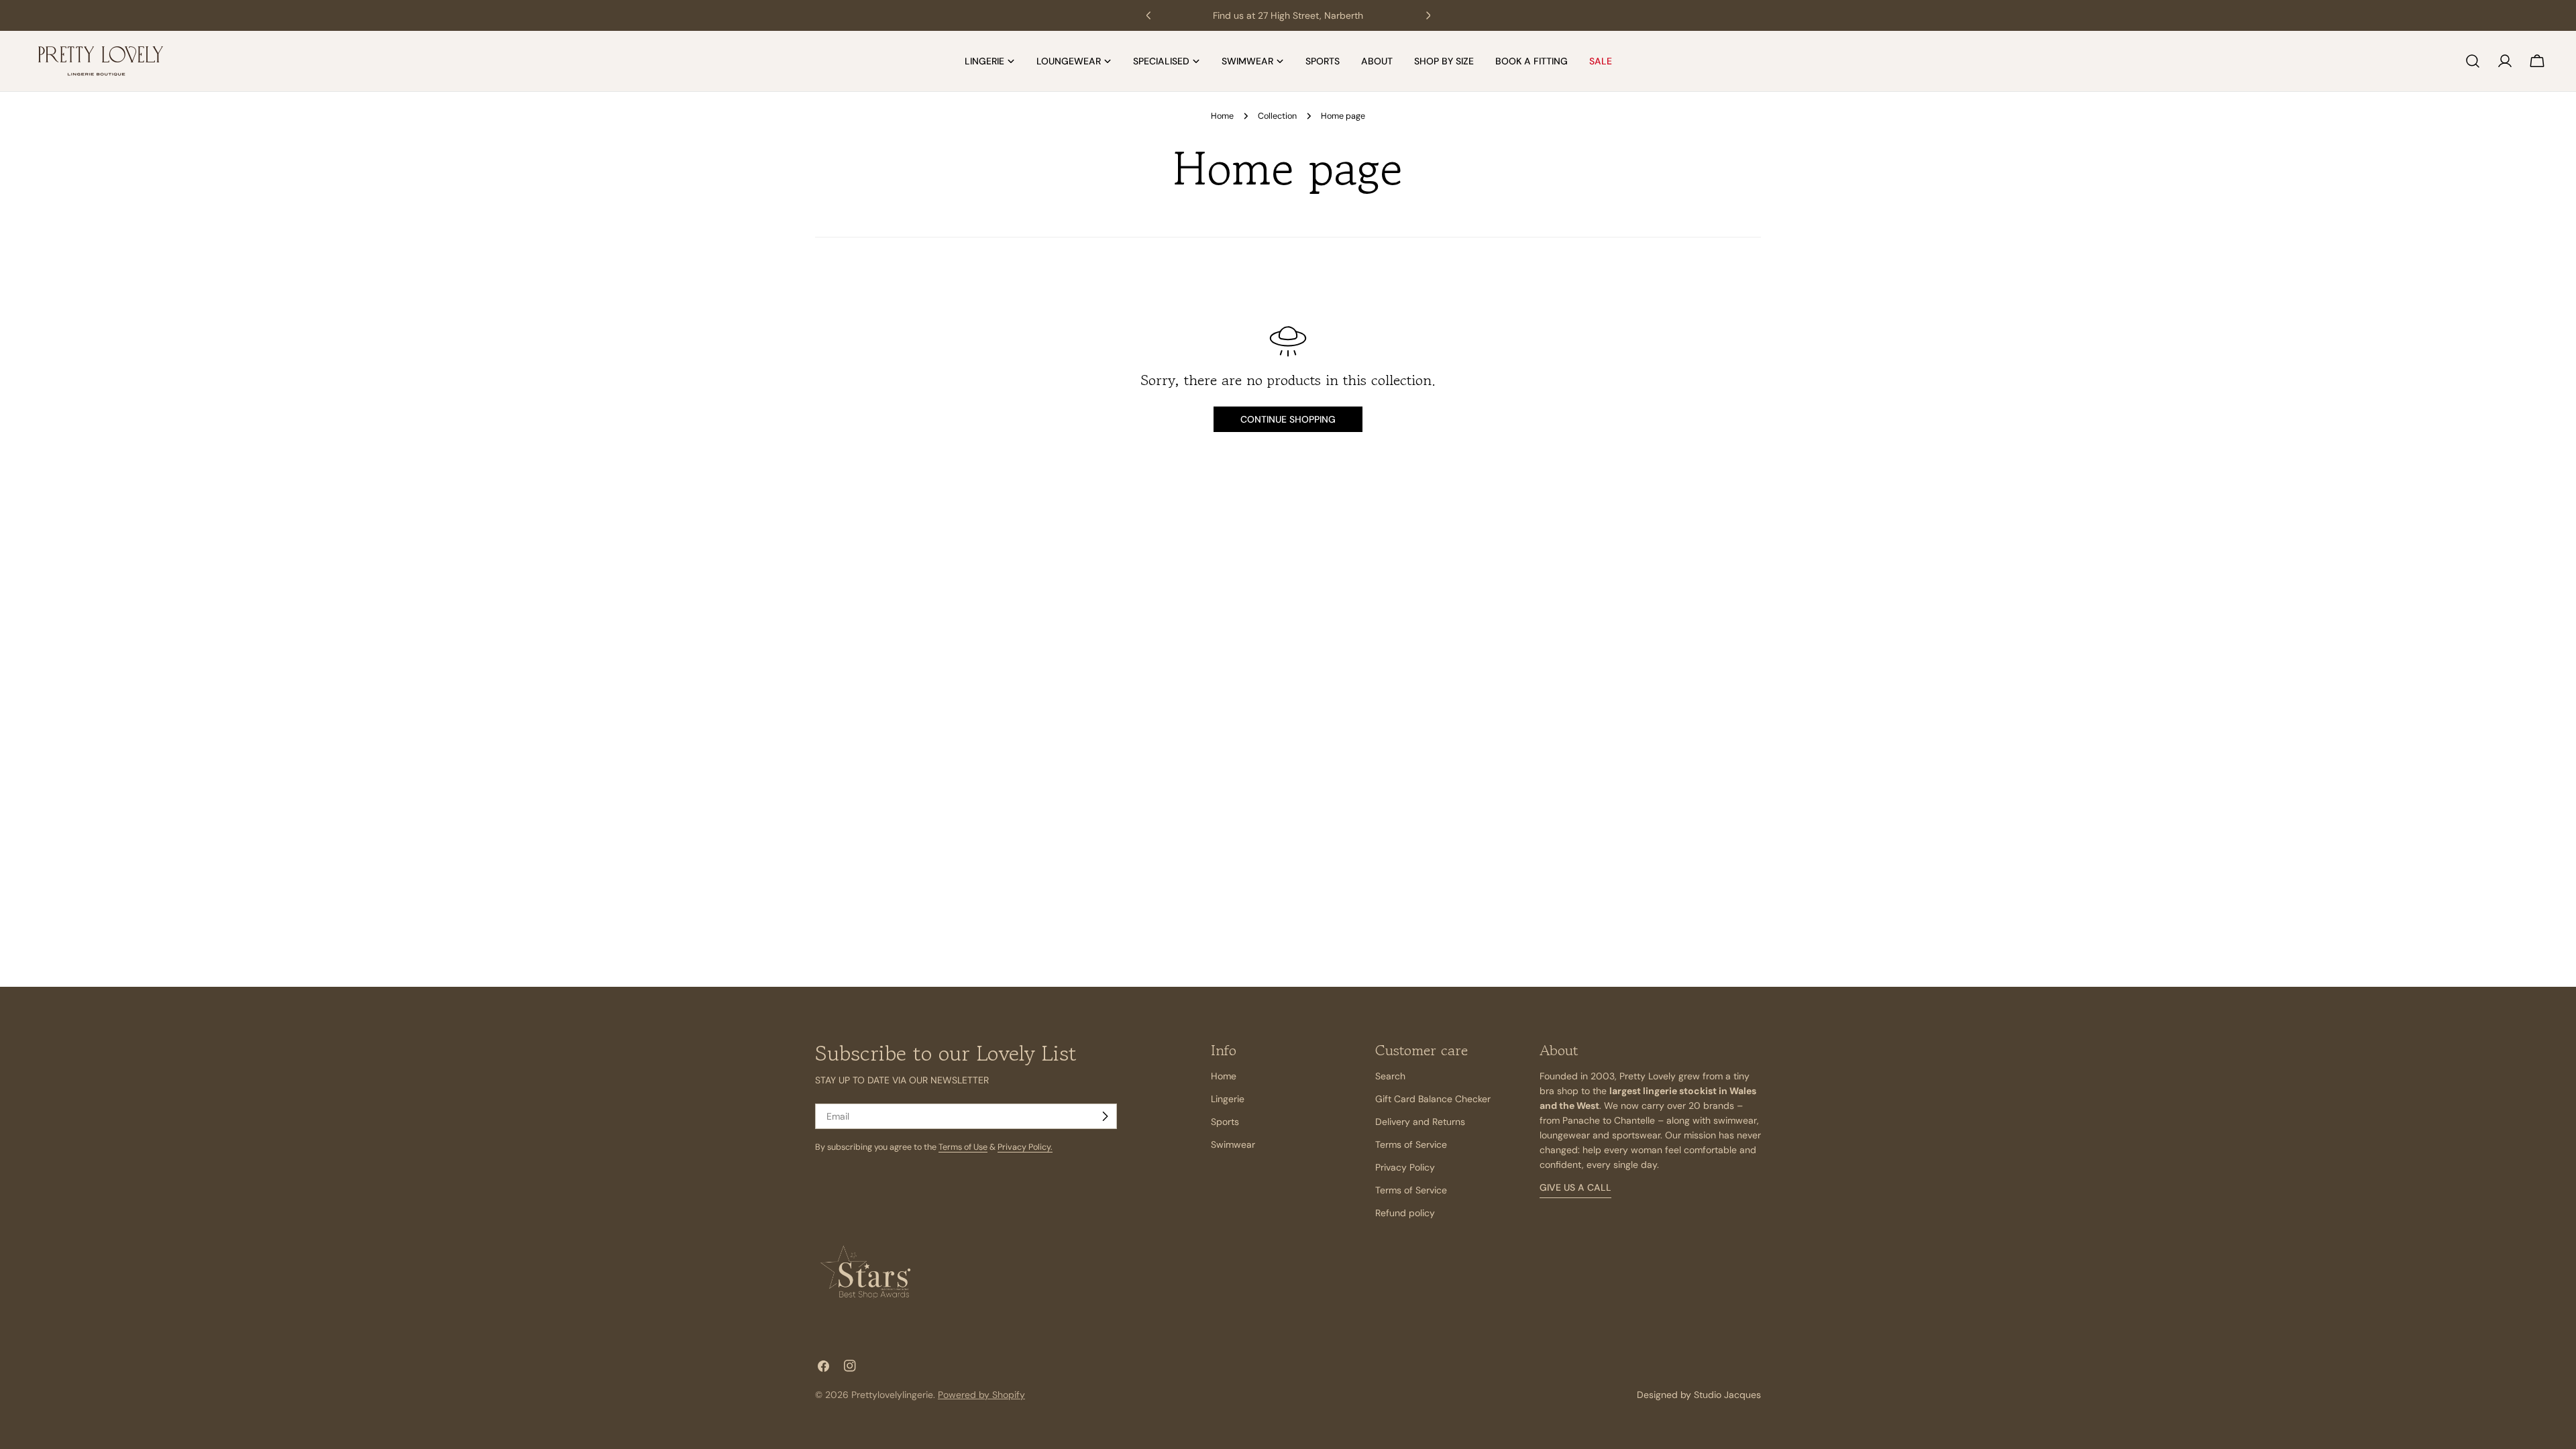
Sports (1225, 1122)
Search (1390, 1076)
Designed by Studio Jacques (1699, 1395)
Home (1222, 116)
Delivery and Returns (1420, 1122)
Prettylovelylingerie (892, 1395)
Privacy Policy (1405, 1167)
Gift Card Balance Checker (1433, 1099)
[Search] (2473, 61)
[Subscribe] (1105, 1116)
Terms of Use (963, 1147)
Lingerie (1228, 1099)
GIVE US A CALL (1575, 1187)
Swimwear (1233, 1144)
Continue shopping (1288, 419)
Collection (1277, 116)
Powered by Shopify (981, 1395)
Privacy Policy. (1025, 1147)
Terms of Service (1411, 1144)
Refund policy (1405, 1213)
